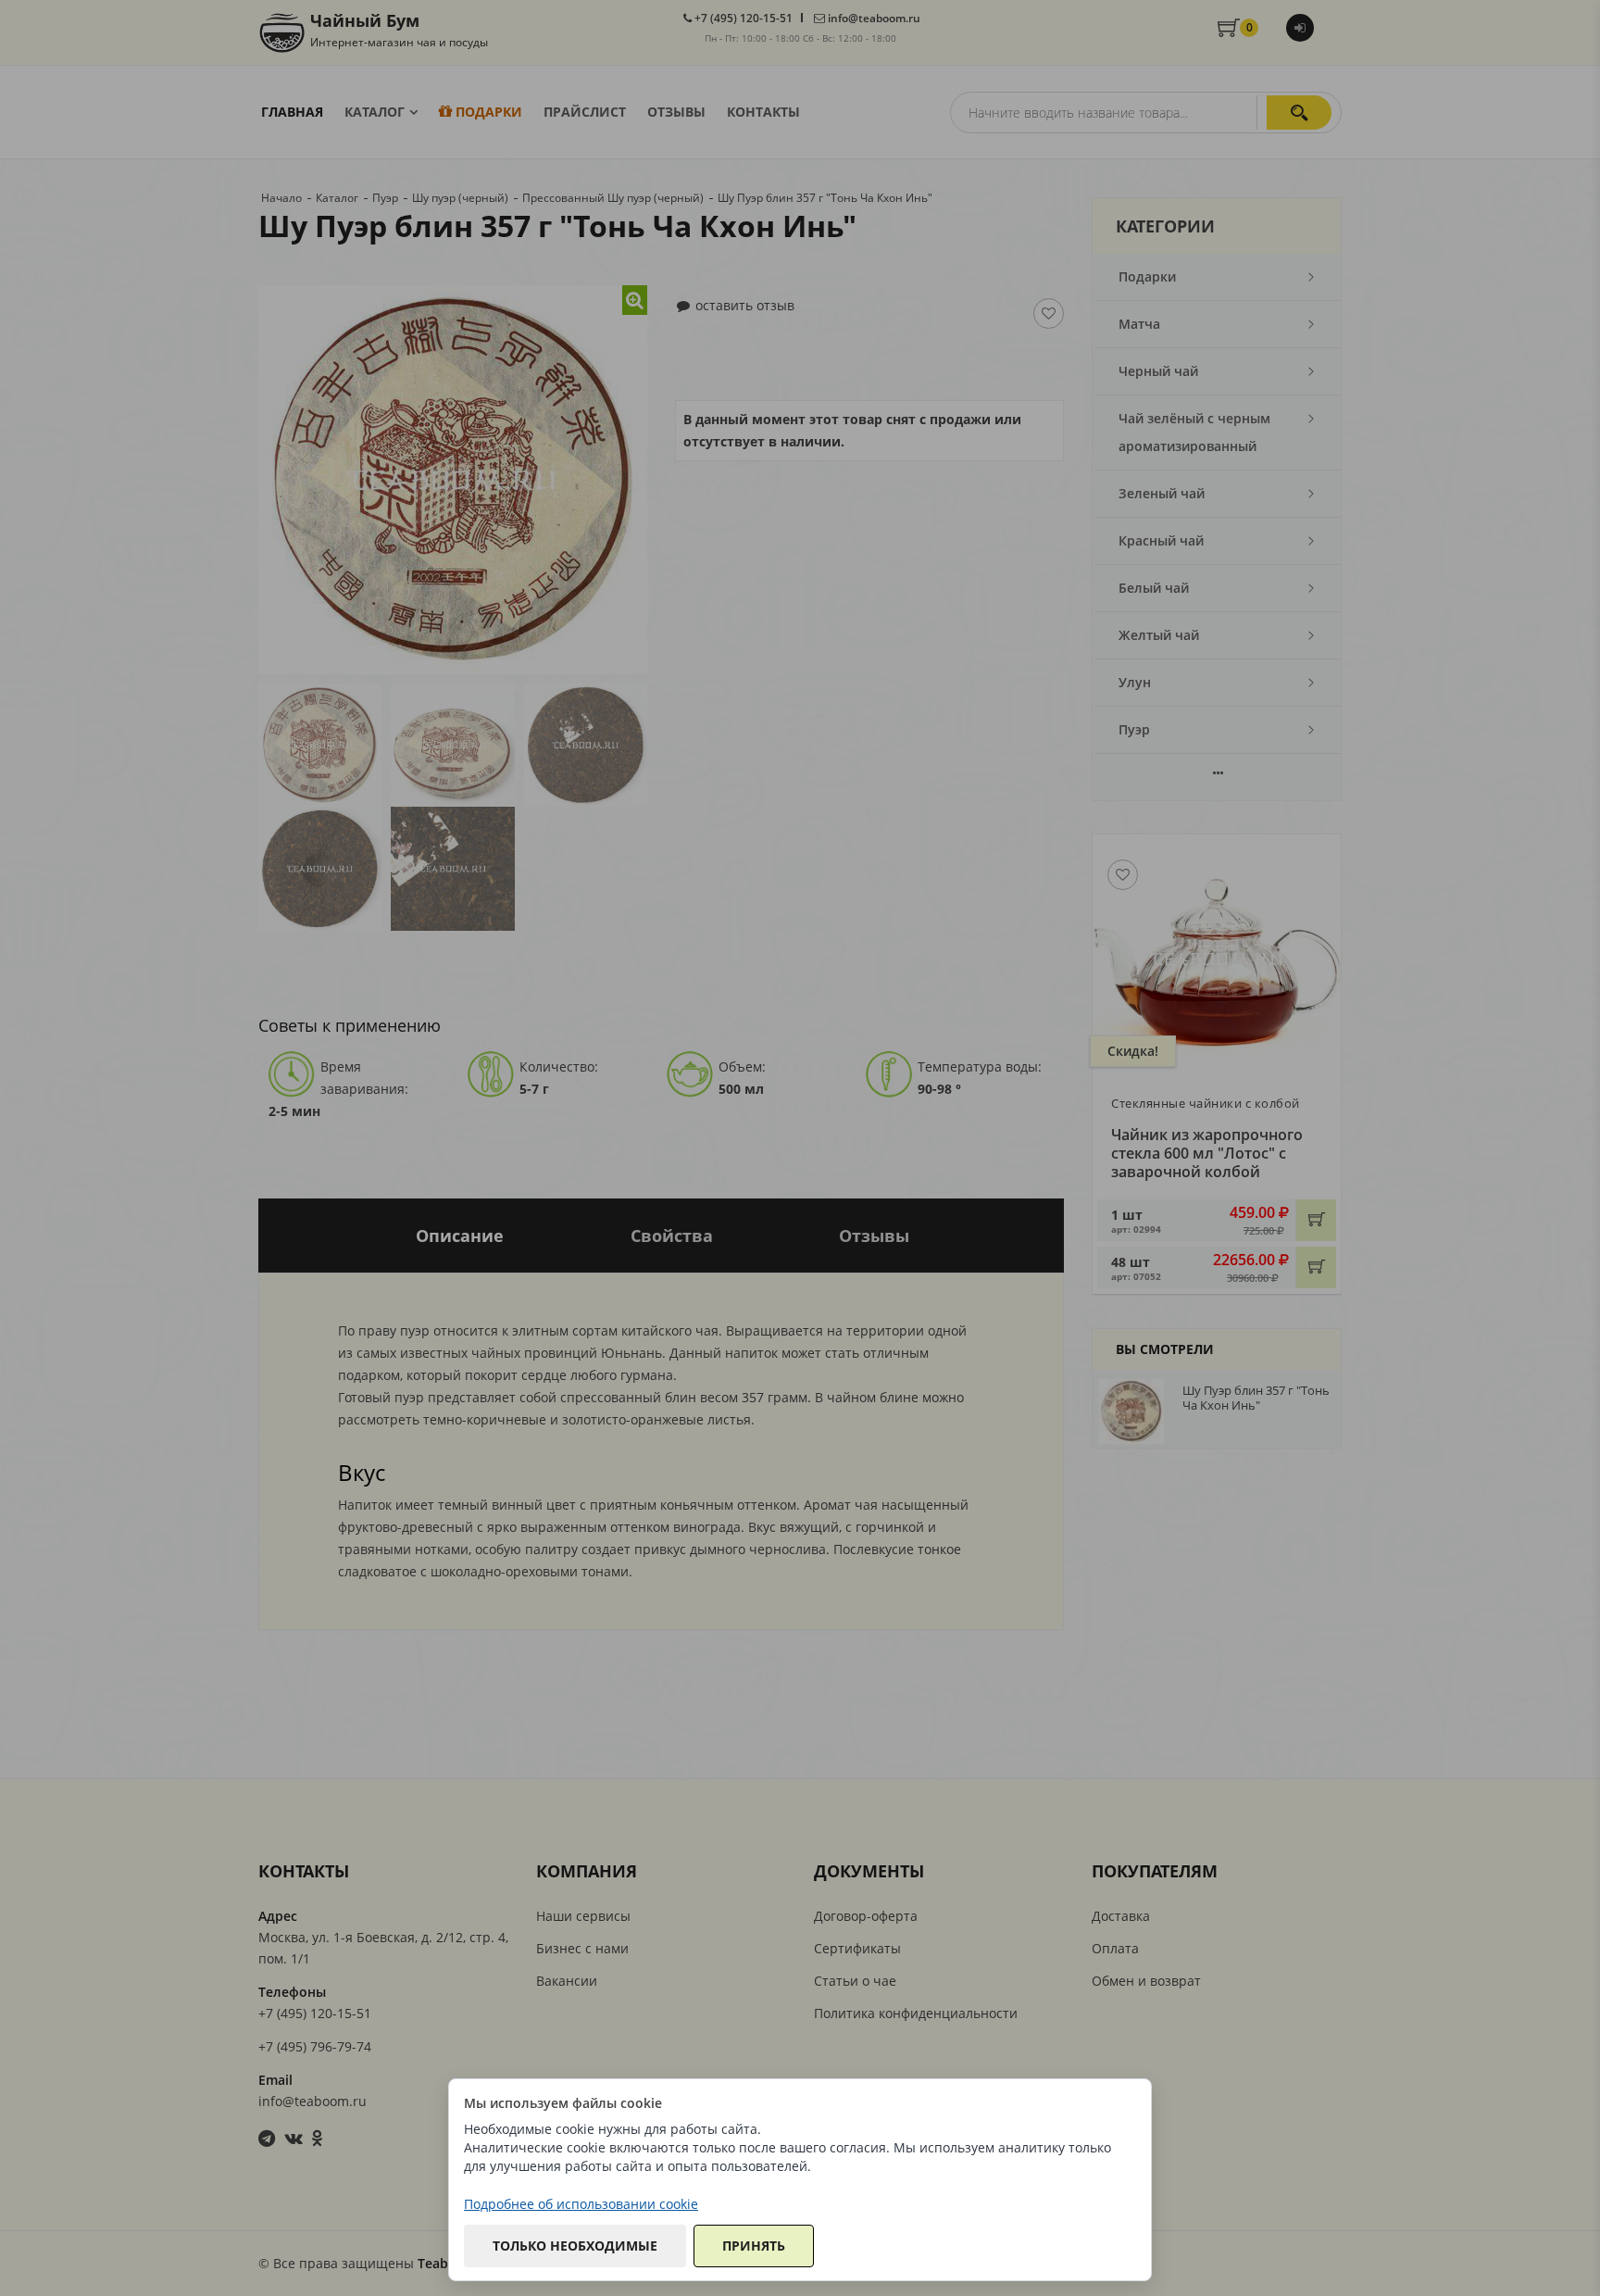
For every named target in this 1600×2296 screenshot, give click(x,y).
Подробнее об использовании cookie (581, 2204)
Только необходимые (575, 2246)
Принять (754, 2246)
